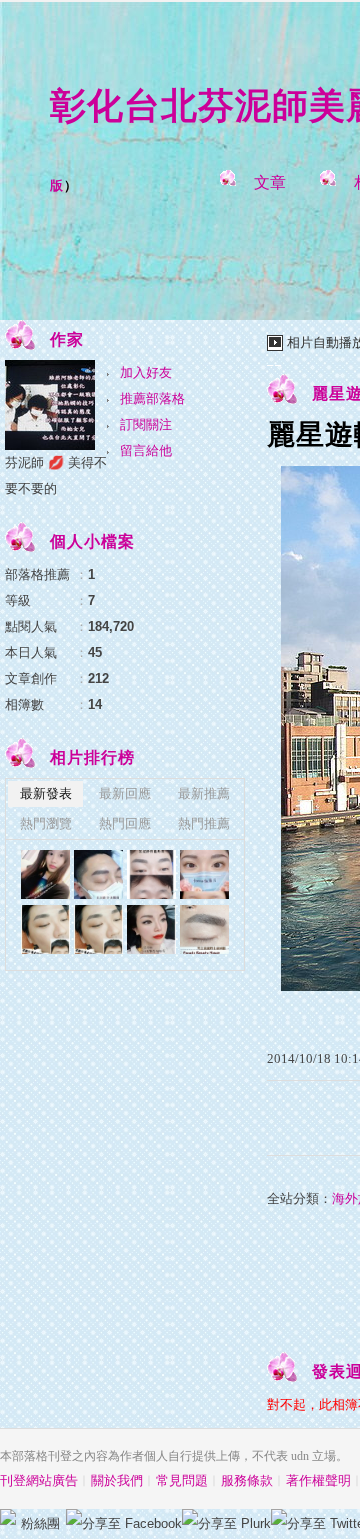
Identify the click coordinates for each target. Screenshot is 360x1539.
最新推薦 (204, 793)
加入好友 (146, 372)
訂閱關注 (146, 424)
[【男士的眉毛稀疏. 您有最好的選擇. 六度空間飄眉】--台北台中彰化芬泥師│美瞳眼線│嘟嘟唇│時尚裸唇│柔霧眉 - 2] (98, 874)
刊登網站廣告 (39, 1480)
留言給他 (146, 450)
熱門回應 (125, 823)
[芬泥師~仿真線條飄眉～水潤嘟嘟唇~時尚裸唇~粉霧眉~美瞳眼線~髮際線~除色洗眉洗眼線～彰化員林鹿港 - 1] (204, 929)
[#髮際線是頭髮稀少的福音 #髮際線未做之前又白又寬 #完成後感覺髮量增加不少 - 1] (204, 874)
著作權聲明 (318, 1480)
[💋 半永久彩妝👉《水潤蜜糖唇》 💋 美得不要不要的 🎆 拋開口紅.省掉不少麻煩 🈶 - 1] (45, 874)
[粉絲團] (8, 1517)
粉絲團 (40, 1523)
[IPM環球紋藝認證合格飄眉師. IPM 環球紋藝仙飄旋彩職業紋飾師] (151, 874)
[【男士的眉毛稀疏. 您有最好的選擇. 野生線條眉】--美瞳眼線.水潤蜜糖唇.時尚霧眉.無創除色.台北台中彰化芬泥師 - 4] (45, 929)
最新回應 (125, 793)
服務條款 (247, 1480)
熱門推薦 (204, 823)
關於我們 (117, 1480)
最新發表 (46, 793)
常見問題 (182, 1480)
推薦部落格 (152, 398)
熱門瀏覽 (46, 823)
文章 (270, 182)
